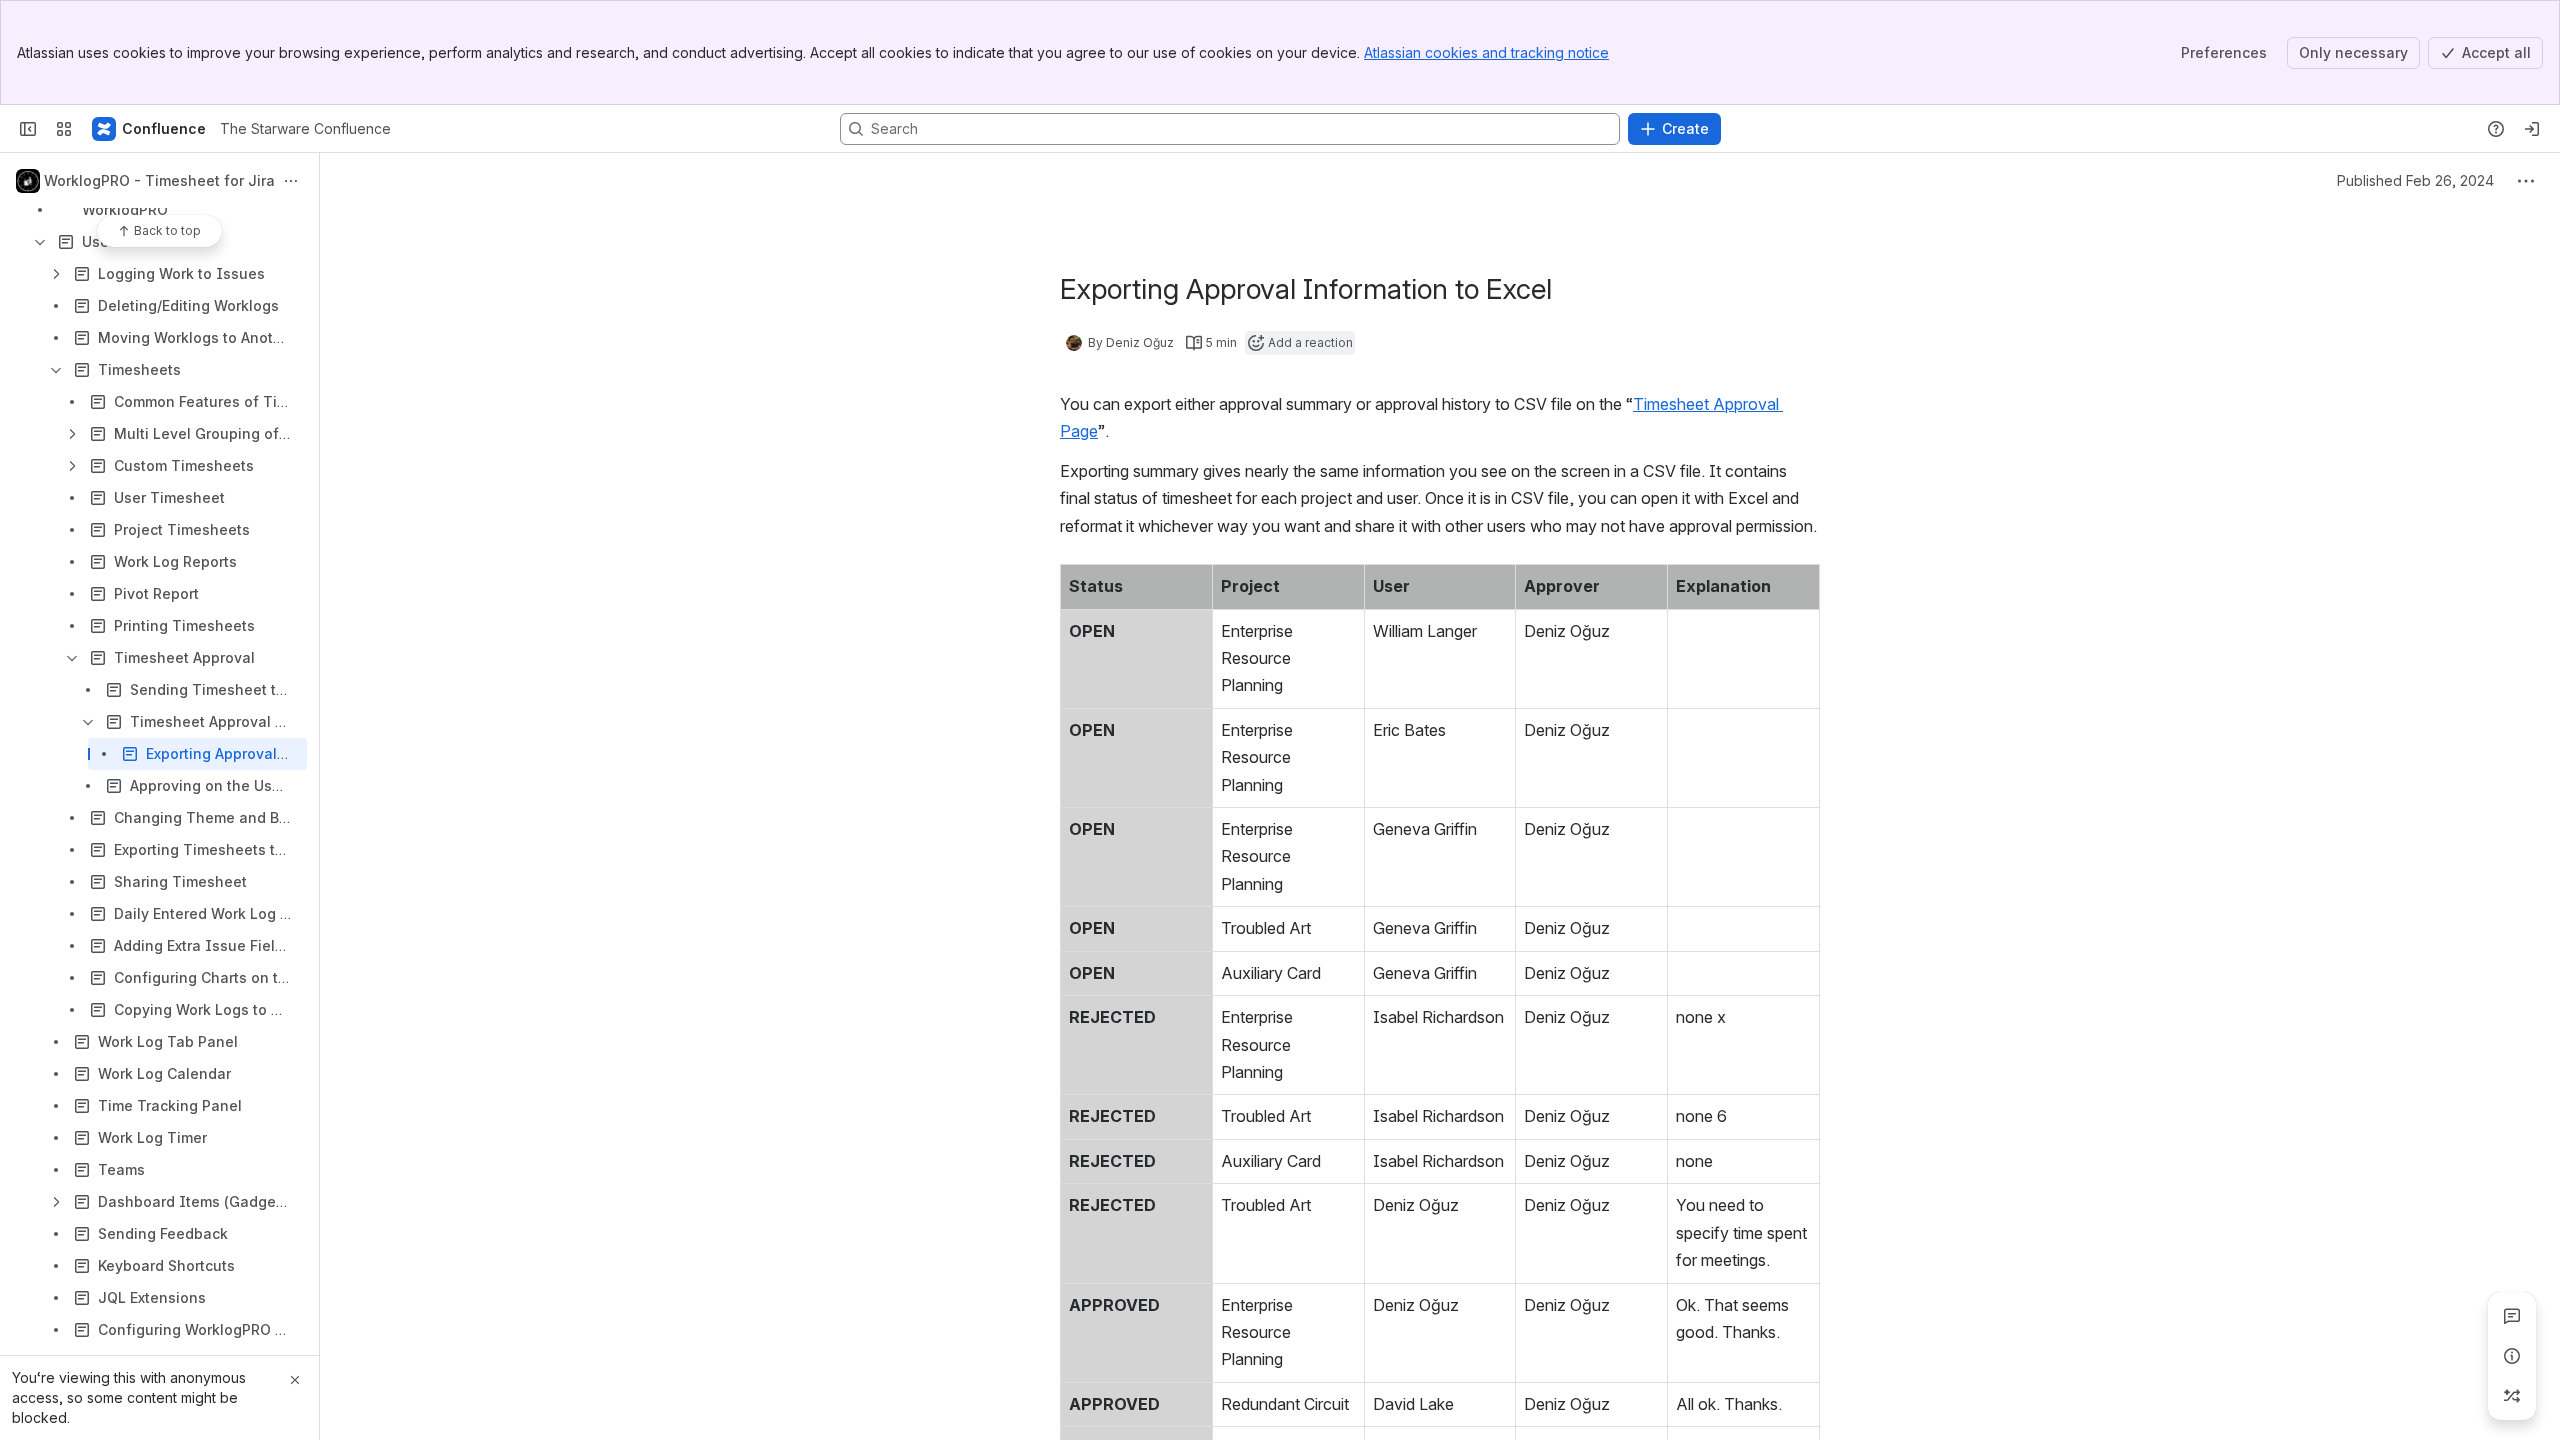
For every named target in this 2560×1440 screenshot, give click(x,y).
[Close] (295, 1380)
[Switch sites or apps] (64, 129)
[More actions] (291, 181)
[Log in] (2532, 129)
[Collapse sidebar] (28, 129)
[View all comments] (2512, 1316)
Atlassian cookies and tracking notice (1486, 52)
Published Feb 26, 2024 (2415, 180)
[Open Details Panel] (2512, 1356)
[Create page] (2512, 1396)
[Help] (2496, 129)
